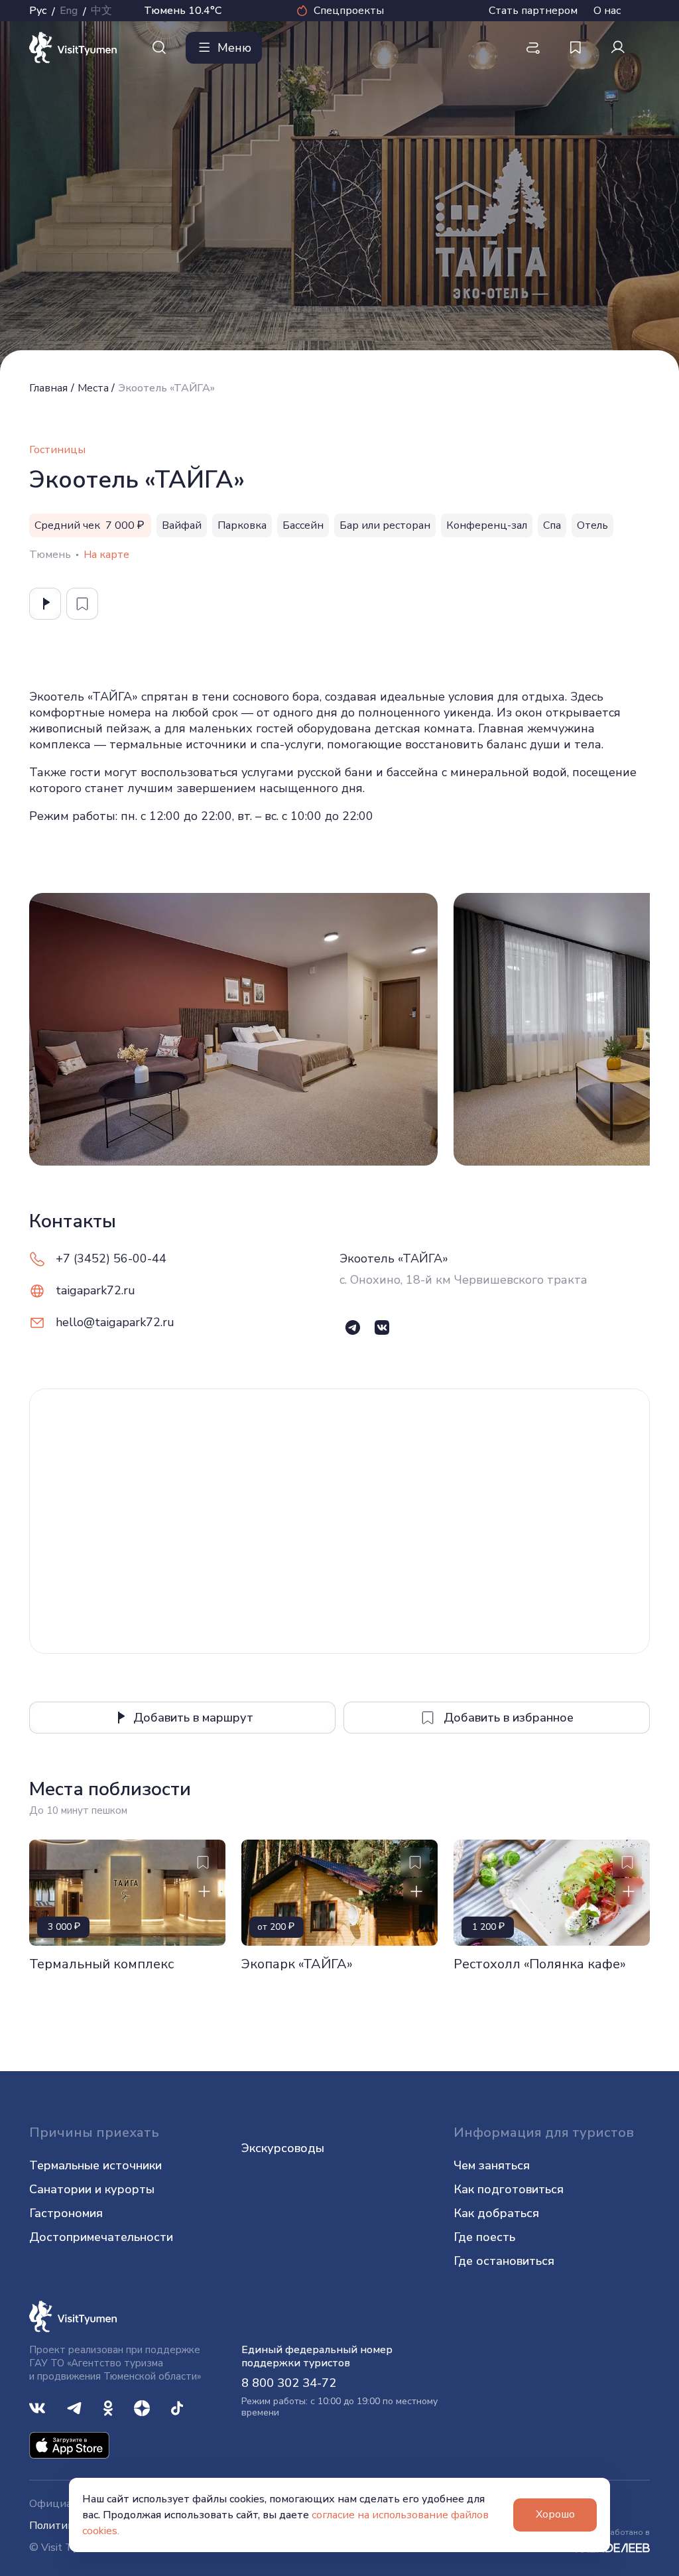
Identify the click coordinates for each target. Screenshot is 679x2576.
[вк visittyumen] (37, 2407)
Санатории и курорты (92, 2189)
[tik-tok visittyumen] (177, 2407)
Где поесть (484, 2237)
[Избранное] (576, 48)
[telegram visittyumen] (74, 2407)
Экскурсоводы (283, 2148)
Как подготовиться (509, 2189)
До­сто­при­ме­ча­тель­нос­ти (101, 2237)
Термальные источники (95, 2165)
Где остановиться (504, 2261)
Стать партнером (533, 11)
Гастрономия (66, 2213)
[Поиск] (159, 48)
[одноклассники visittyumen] (108, 2407)
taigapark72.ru (95, 1290)
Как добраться (496, 2213)
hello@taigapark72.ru (115, 1322)
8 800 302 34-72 (289, 2383)
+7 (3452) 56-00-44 (111, 1258)
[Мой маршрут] (533, 48)
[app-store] (69, 2444)
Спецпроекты (349, 11)
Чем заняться (492, 2165)
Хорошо (555, 2514)
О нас (607, 11)
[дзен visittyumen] (142, 2407)
